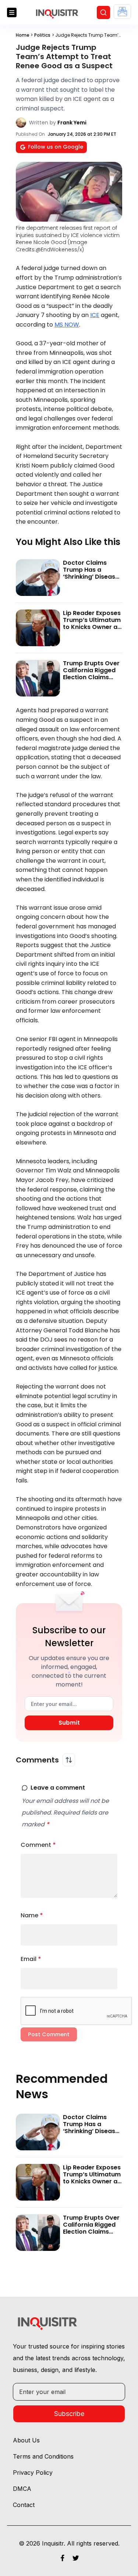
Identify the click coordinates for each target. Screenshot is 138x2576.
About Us (26, 2440)
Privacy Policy (33, 2473)
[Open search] (103, 12)
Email (31, 1959)
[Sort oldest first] (69, 1760)
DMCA (22, 2489)
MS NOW (67, 325)
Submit (69, 1723)
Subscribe (69, 2414)
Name (32, 1915)
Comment (38, 1845)
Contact (24, 2505)
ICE (95, 315)
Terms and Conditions (43, 2456)
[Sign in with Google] (122, 12)
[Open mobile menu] (12, 12)
